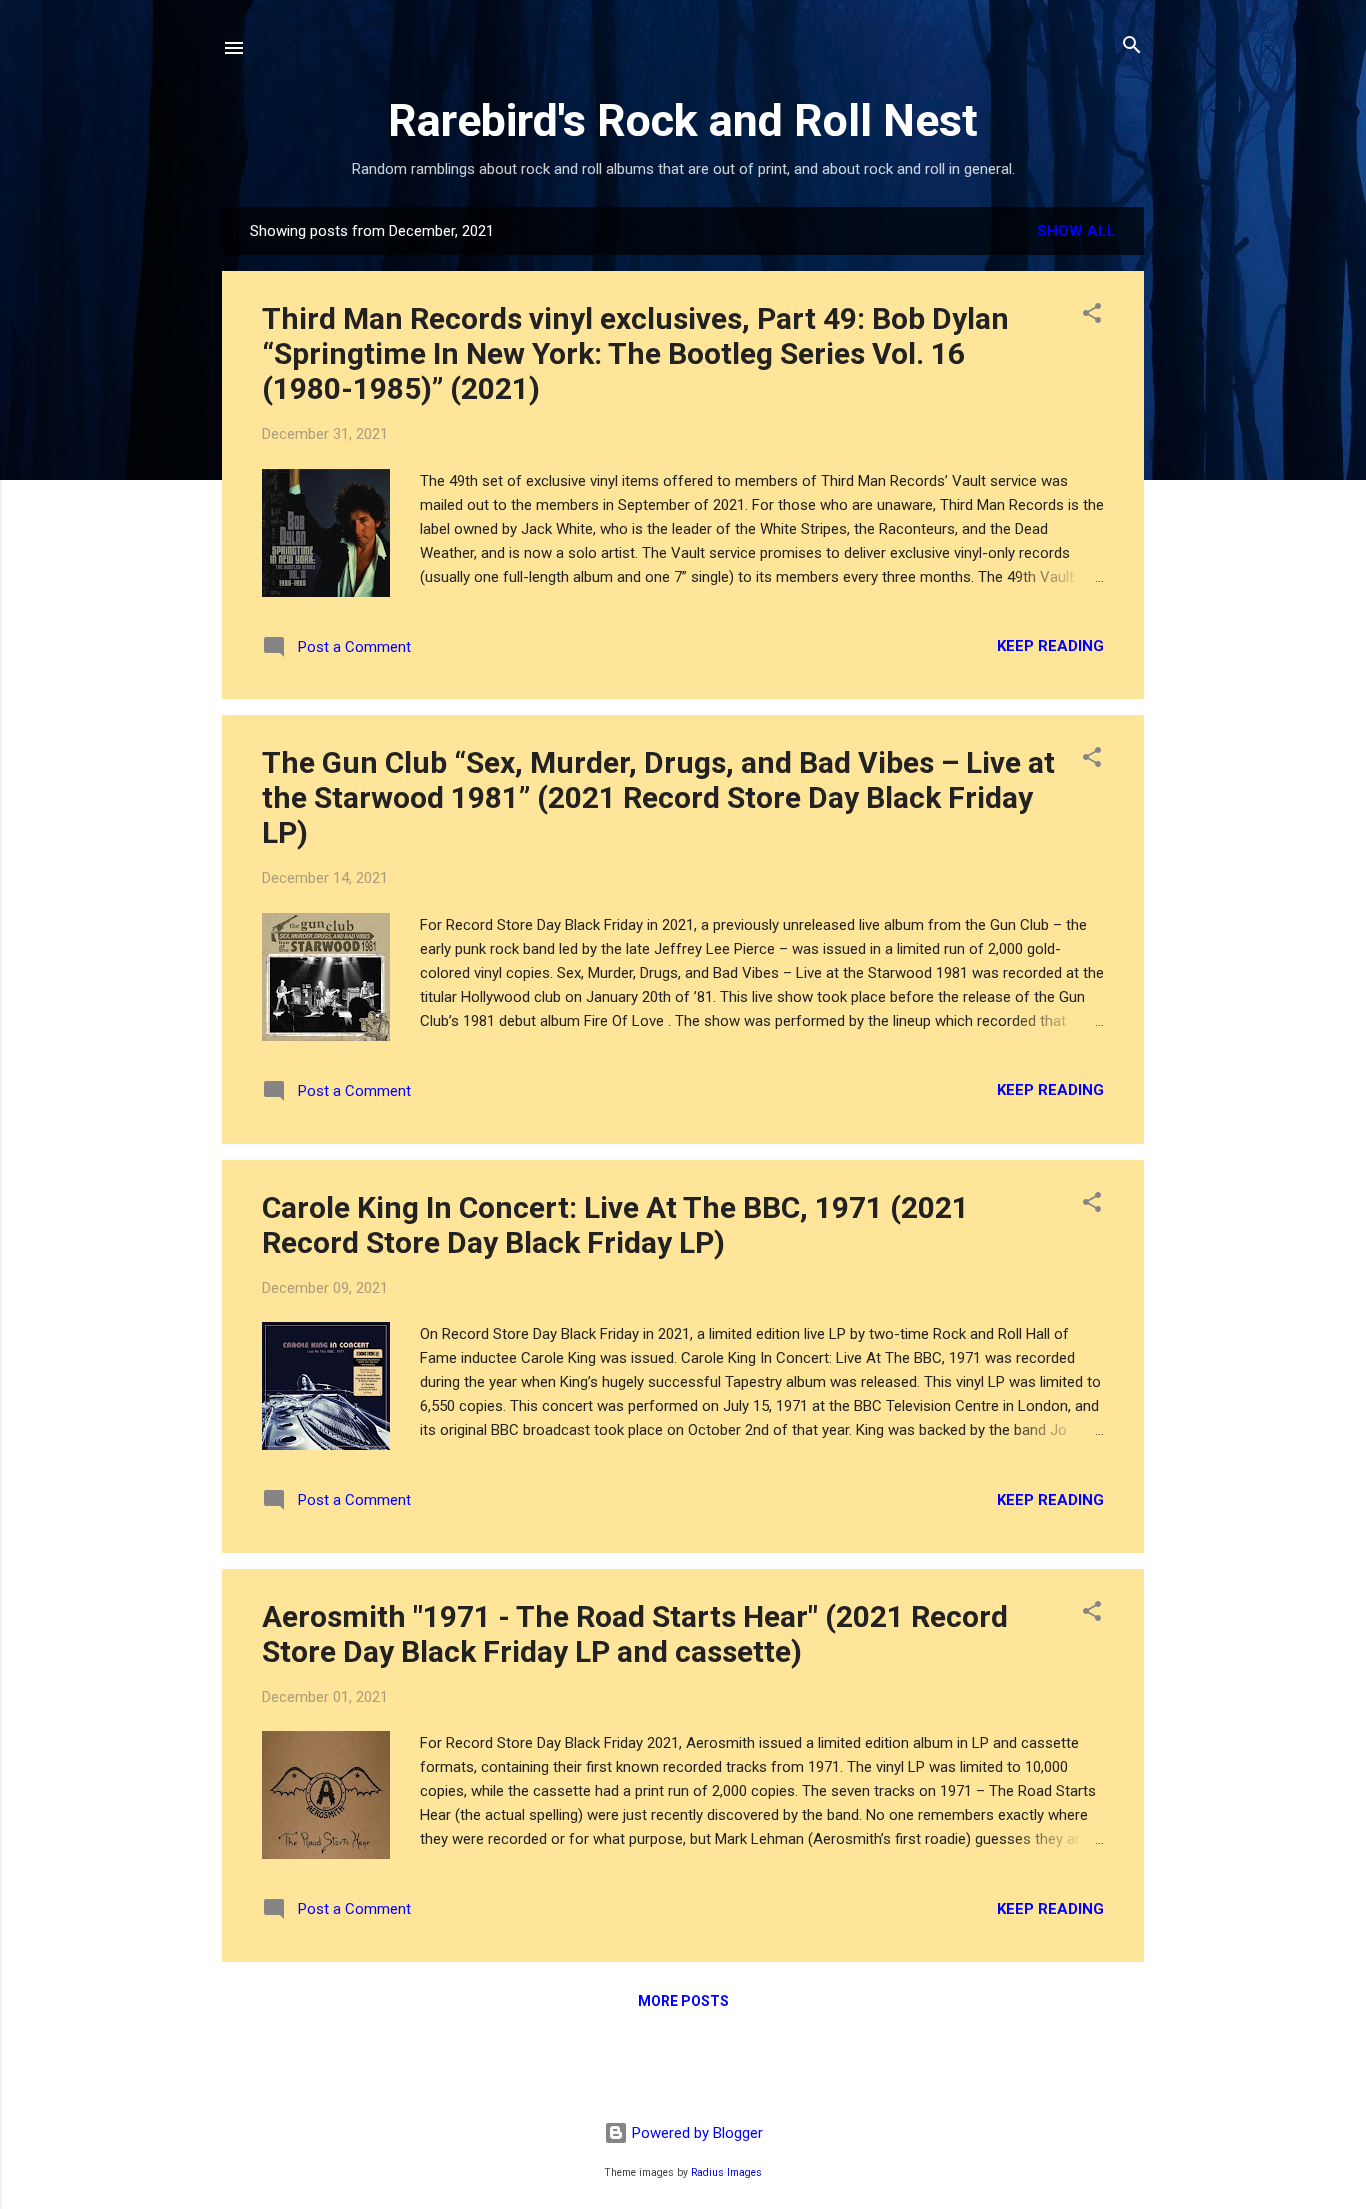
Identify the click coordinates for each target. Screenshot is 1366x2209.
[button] (1092, 314)
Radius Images (726, 2172)
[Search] (1132, 46)
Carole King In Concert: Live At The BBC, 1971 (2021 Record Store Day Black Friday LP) (615, 1225)
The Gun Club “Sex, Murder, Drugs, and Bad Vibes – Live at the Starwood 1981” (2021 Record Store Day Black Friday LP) (658, 797)
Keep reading (1050, 646)
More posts (683, 2001)
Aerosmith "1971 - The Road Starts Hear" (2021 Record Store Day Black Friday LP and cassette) (635, 1634)
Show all (1076, 231)
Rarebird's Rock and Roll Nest (683, 120)
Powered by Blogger (695, 2133)
